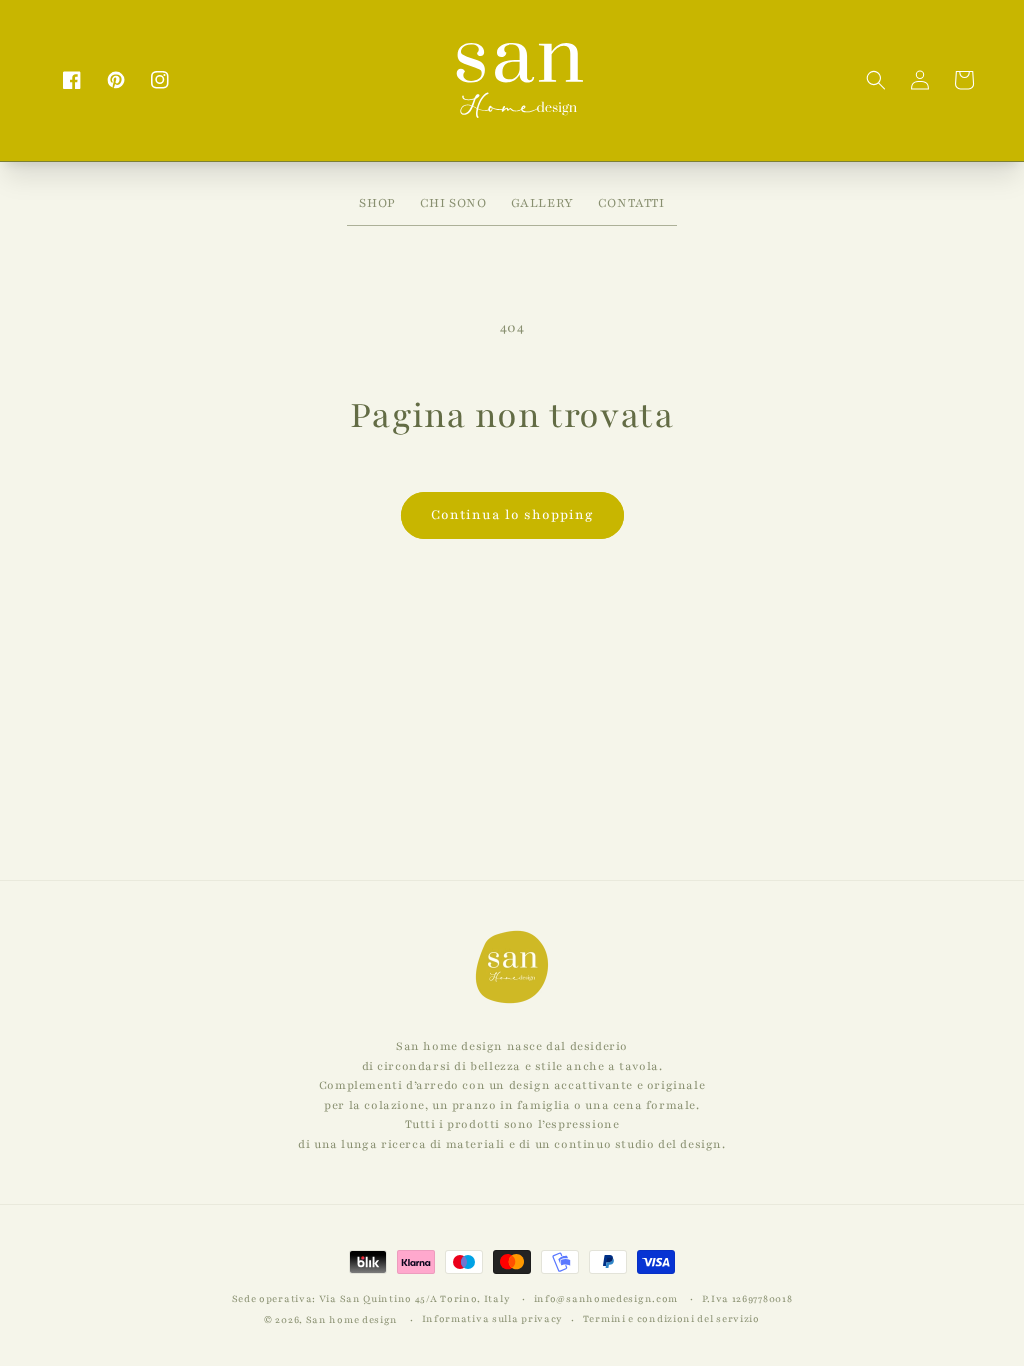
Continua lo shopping (512, 515)
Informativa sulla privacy (493, 1318)
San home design (352, 1319)
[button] (876, 80)
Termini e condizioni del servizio (671, 1318)
